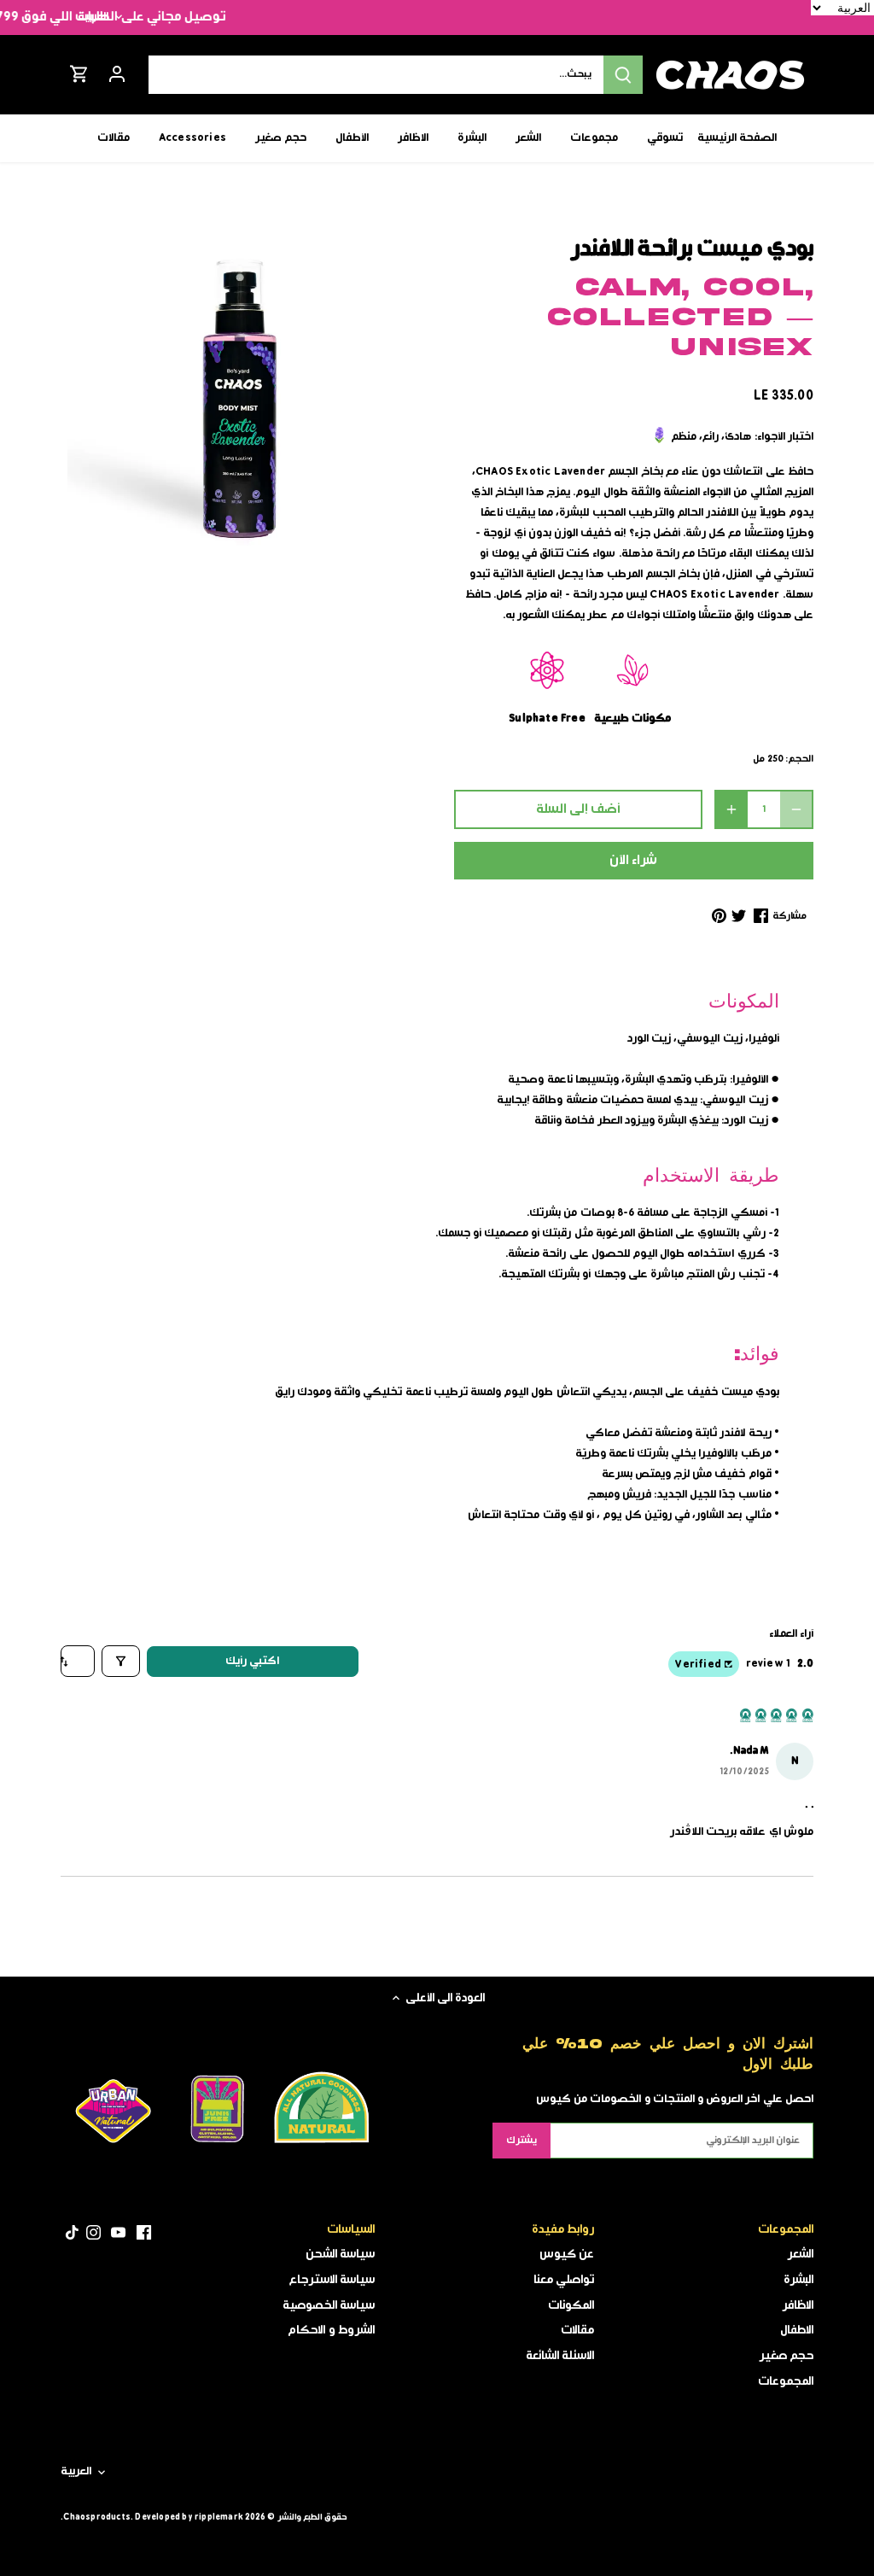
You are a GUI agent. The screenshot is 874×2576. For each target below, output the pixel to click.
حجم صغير (786, 2356)
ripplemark (219, 2517)
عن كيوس (567, 2254)
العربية (93, 17)
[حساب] (117, 75)
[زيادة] (731, 809)
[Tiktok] (72, 2233)
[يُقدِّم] (623, 75)
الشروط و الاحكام (331, 2330)
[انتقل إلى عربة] (79, 75)
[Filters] (121, 1661)
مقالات (577, 2330)
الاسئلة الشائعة (560, 2356)
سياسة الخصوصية (329, 2305)
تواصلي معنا (564, 2280)
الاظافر (798, 2305)
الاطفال (797, 2330)
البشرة (798, 2280)
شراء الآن (633, 861)
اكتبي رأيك (252, 1661)
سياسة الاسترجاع (332, 2280)
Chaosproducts (97, 2517)
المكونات (571, 2305)
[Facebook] (144, 2233)
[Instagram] (93, 2233)
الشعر (800, 2254)
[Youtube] (118, 2233)
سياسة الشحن (340, 2254)
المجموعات (786, 2381)
